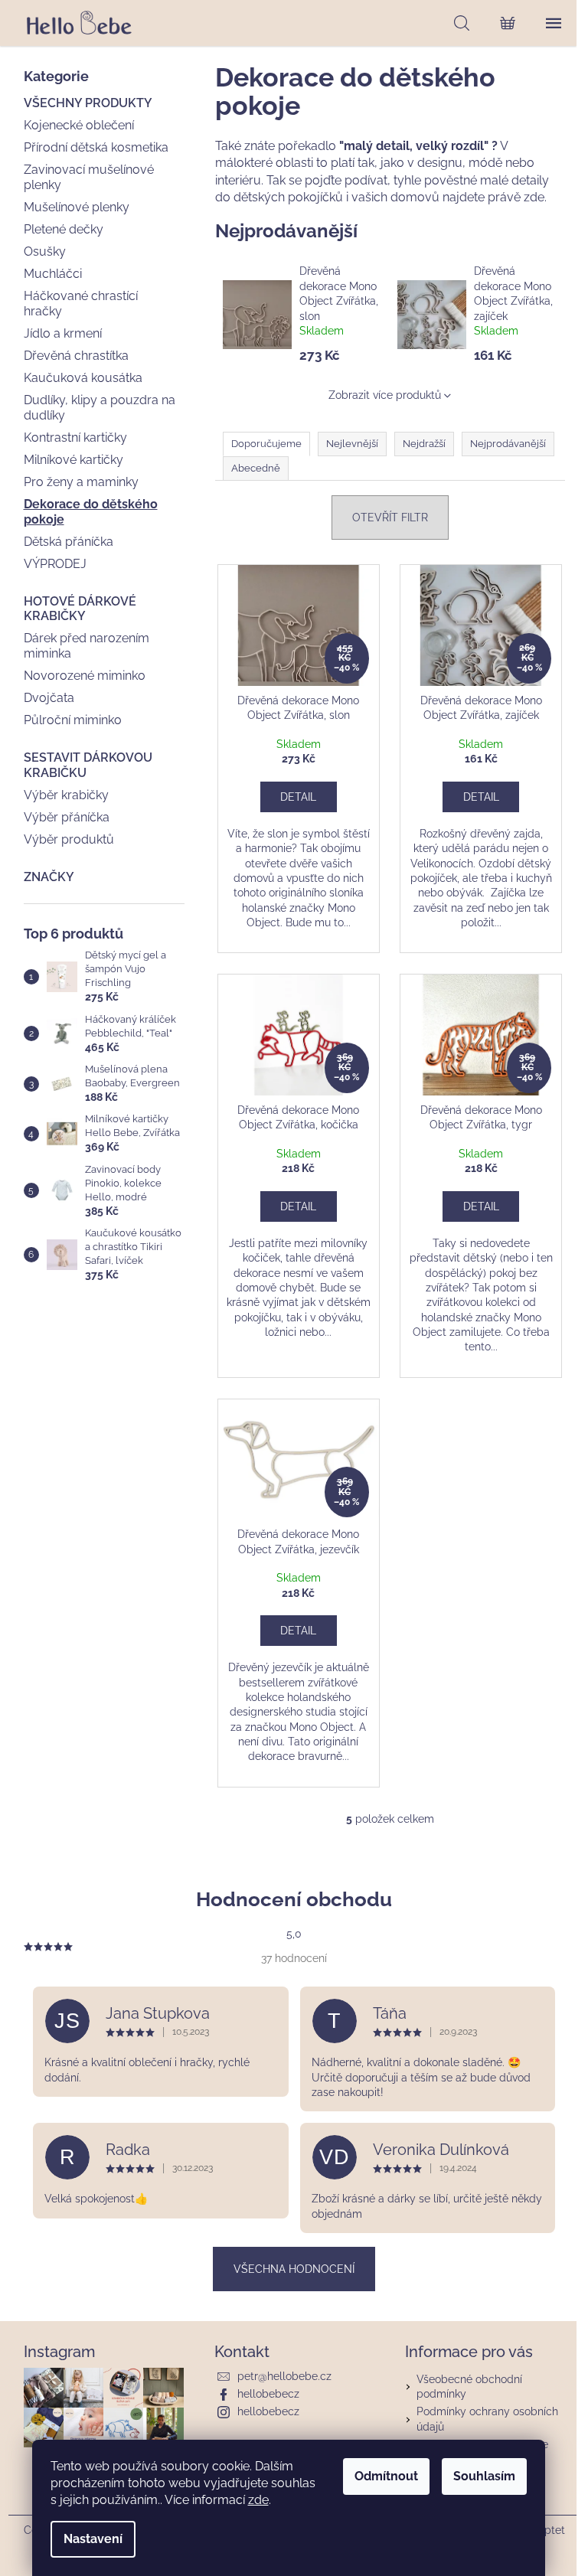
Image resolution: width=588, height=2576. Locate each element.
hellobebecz (268, 2394)
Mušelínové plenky (77, 207)
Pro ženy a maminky (81, 482)
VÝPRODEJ (55, 564)
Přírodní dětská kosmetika (96, 147)
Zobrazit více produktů (385, 395)
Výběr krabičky (66, 795)
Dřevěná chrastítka (76, 356)
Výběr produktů (69, 839)
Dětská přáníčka (69, 542)
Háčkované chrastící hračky (81, 303)
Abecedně (256, 468)
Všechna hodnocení (294, 2269)
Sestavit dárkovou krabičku (88, 765)
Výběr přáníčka (67, 817)
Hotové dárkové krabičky (80, 609)
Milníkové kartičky (73, 460)
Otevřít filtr (390, 517)
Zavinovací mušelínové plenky (89, 177)
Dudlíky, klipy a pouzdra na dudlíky (100, 407)
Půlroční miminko (73, 720)
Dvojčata (49, 698)
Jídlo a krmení (63, 333)
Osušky (45, 251)
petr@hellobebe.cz (284, 2376)
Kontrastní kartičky (75, 437)
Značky (49, 877)
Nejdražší (424, 444)
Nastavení (93, 2539)
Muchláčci (53, 274)
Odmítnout (386, 2476)
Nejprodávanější (508, 444)
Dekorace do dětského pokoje (91, 511)
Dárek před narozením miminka (87, 645)
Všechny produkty (88, 103)
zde (258, 2500)
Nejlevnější (352, 444)
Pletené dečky (64, 229)
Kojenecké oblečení (79, 125)
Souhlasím (484, 2476)
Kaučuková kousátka (83, 378)
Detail (298, 797)
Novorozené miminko (85, 676)
